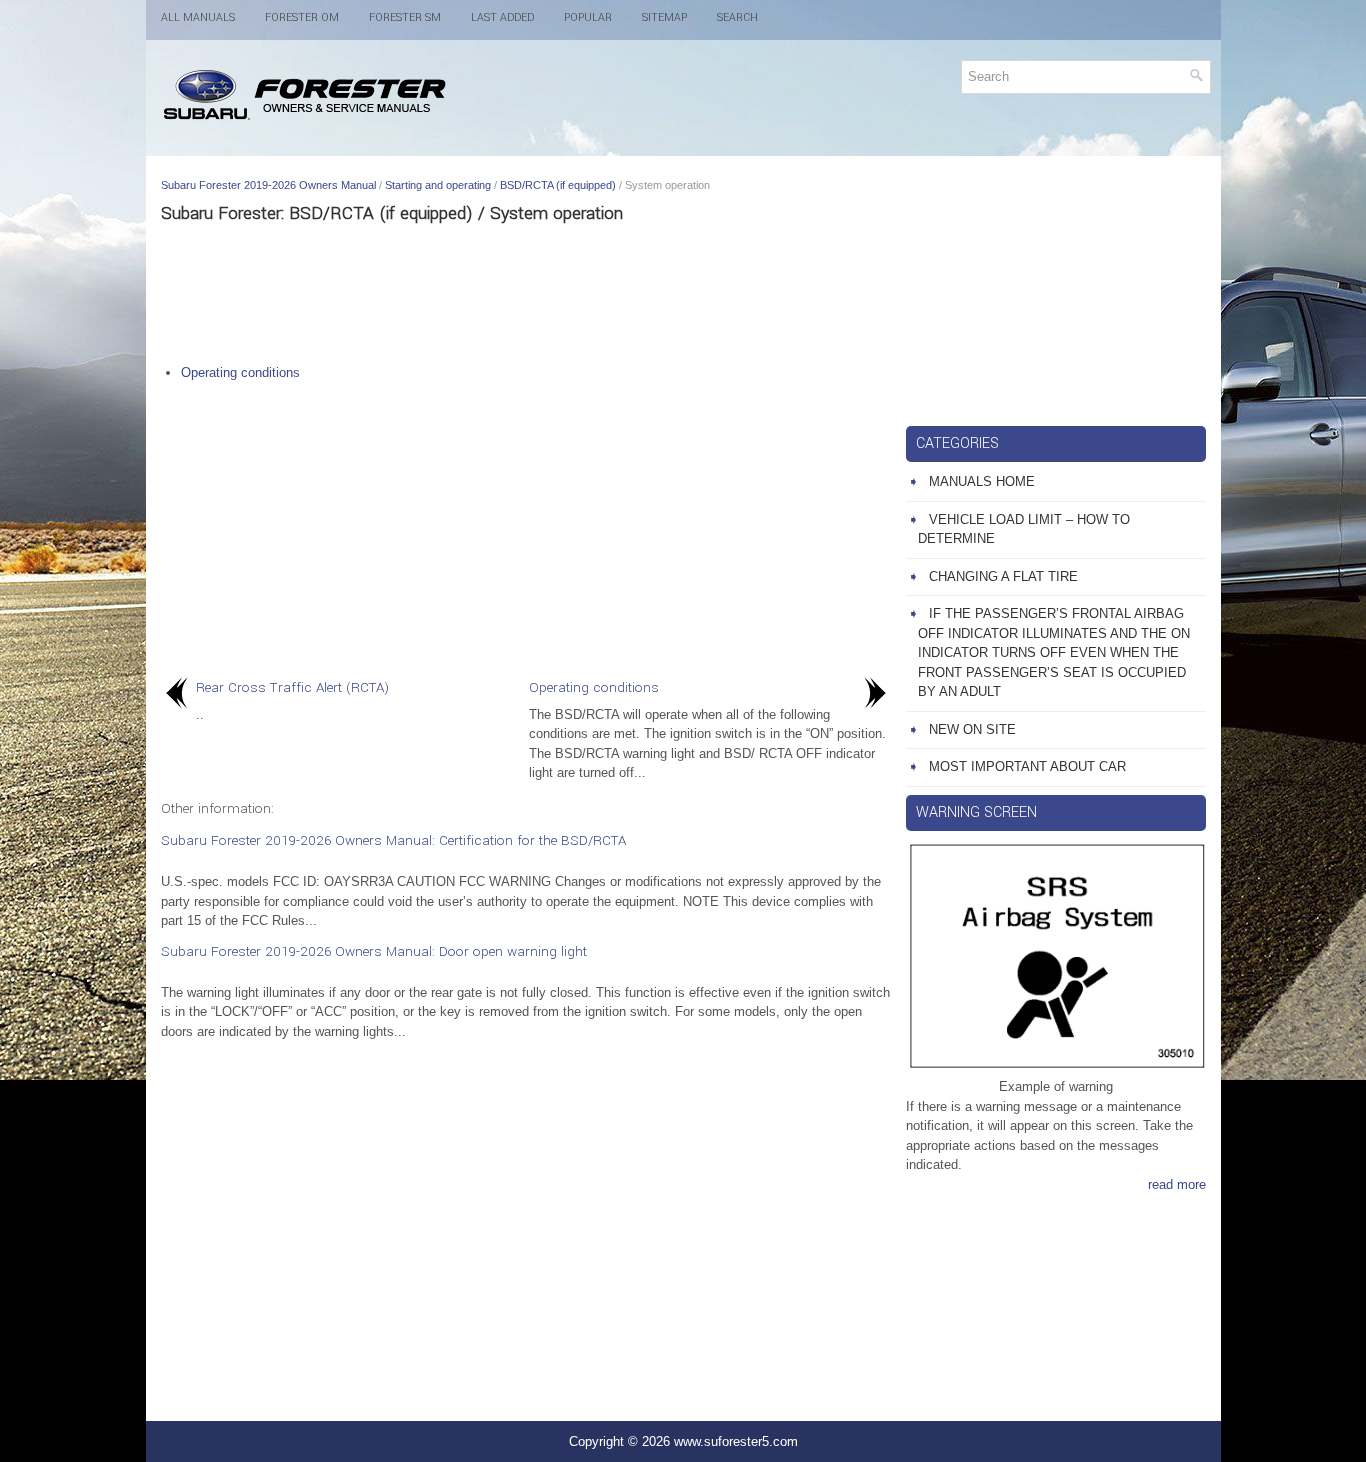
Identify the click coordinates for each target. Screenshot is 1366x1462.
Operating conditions (240, 372)
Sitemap (664, 17)
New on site (972, 729)
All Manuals (198, 17)
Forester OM (302, 17)
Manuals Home (982, 481)
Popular (588, 17)
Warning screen (976, 812)
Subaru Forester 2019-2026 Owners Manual (268, 185)
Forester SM (405, 17)
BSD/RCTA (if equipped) (558, 185)
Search (737, 17)
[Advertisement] (526, 293)
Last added (502, 17)
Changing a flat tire (1003, 576)
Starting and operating (438, 185)
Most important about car (1027, 766)
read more (1177, 1184)
